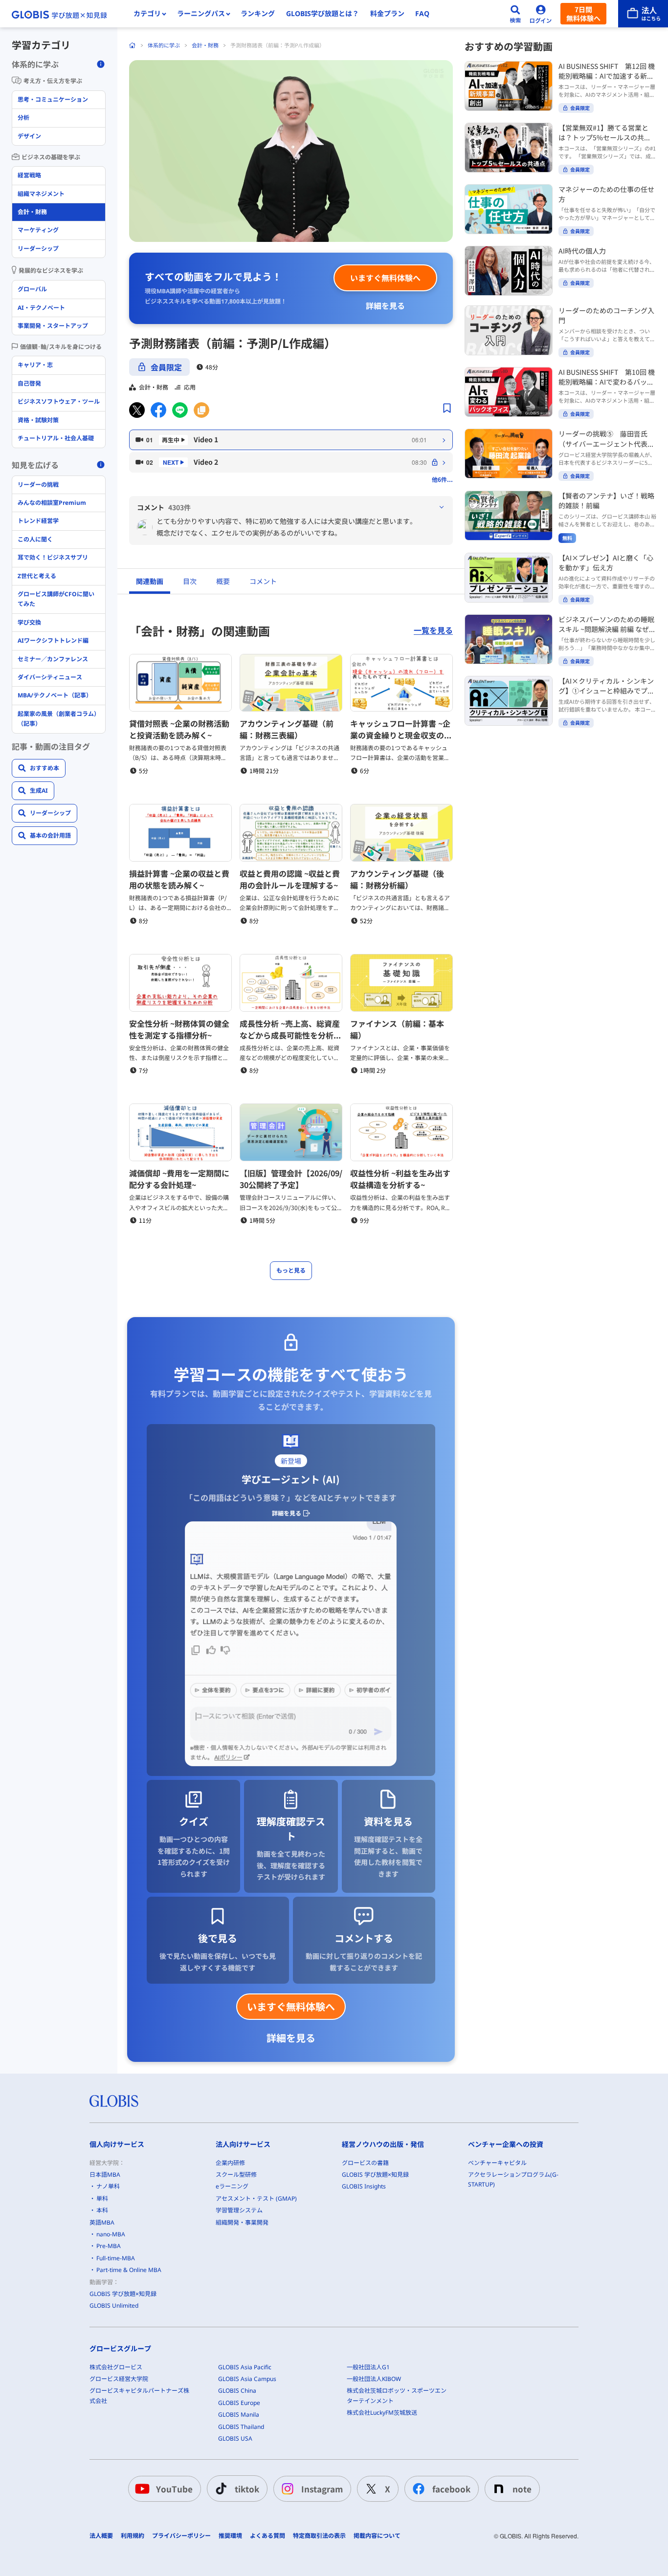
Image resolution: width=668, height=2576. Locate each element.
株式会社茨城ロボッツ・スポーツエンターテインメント (397, 2395)
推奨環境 (230, 2536)
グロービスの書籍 (365, 2163)
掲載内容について (377, 2536)
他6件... (442, 479)
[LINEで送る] (180, 410)
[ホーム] (133, 45)
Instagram (322, 2489)
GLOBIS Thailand (241, 2427)
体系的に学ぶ (164, 45)
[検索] (515, 14)
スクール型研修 (236, 2175)
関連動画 (150, 581)
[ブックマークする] (447, 408)
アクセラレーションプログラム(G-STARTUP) (513, 2179)
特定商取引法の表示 (319, 2536)
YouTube (174, 2489)
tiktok (247, 2489)
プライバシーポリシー (181, 2536)
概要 (223, 581)
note (522, 2489)
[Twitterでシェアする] (137, 410)
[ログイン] (541, 14)
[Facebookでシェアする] (158, 410)
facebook (451, 2489)
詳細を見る (385, 305)
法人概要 (101, 2536)
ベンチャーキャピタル (497, 2163)
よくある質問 (267, 2536)
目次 (190, 581)
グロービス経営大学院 (119, 2379)
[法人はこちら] (643, 14)
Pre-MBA (109, 2246)
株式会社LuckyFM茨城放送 (382, 2413)
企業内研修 (230, 2163)
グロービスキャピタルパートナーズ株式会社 (139, 2395)
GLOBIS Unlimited (114, 2305)
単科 (102, 2198)
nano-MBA (111, 2234)
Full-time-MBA (116, 2258)
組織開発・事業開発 (242, 2222)
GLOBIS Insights (364, 2186)
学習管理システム (239, 2210)
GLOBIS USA (235, 2438)
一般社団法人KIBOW (374, 2379)
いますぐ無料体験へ (385, 278)
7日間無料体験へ (583, 14)
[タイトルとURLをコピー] (201, 410)
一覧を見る (433, 630)
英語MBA (102, 2222)
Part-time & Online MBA (129, 2270)
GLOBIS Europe (239, 2403)
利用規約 (133, 2536)
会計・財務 (205, 45)
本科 (102, 2210)
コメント (263, 581)
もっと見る (291, 1270)
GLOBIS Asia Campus (247, 2379)
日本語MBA (105, 2175)
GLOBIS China (237, 2391)
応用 (190, 387)
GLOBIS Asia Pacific (245, 2367)
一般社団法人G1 (368, 2367)
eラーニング (232, 2186)
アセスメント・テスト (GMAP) (256, 2198)
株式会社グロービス (116, 2367)
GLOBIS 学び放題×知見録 (123, 2294)
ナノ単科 (108, 2186)
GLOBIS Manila (239, 2414)
